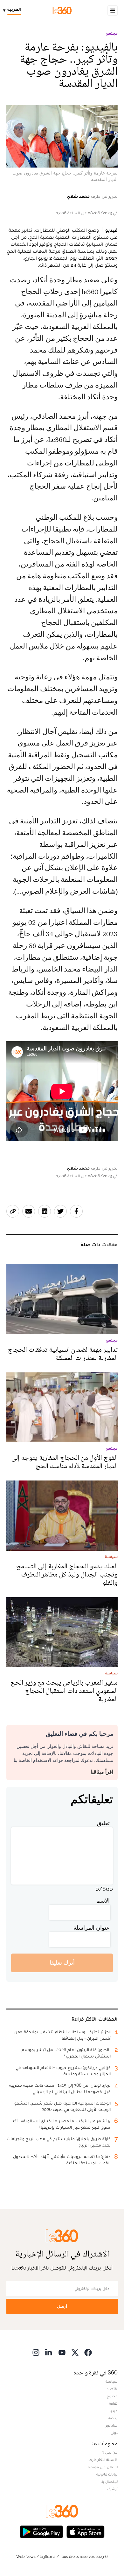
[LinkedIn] (49, 2352)
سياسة (112, 2381)
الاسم (103, 1901)
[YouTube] (62, 2352)
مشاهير (112, 2425)
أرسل (62, 2306)
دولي (114, 2433)
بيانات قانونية (107, 2474)
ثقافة (113, 2403)
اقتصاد (112, 2389)
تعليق (103, 1823)
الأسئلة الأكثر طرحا (103, 2460)
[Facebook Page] (88, 2352)
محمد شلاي (78, 196)
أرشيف (112, 2489)
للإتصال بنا (109, 2482)
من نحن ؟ (110, 2452)
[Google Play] (41, 2531)
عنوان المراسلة (92, 1928)
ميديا (114, 2411)
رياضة (113, 2418)
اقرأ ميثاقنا (102, 1772)
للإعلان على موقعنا (103, 2467)
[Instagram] (36, 2352)
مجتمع (112, 33)
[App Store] (86, 2531)
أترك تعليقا (62, 1963)
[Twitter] (75, 2352)
